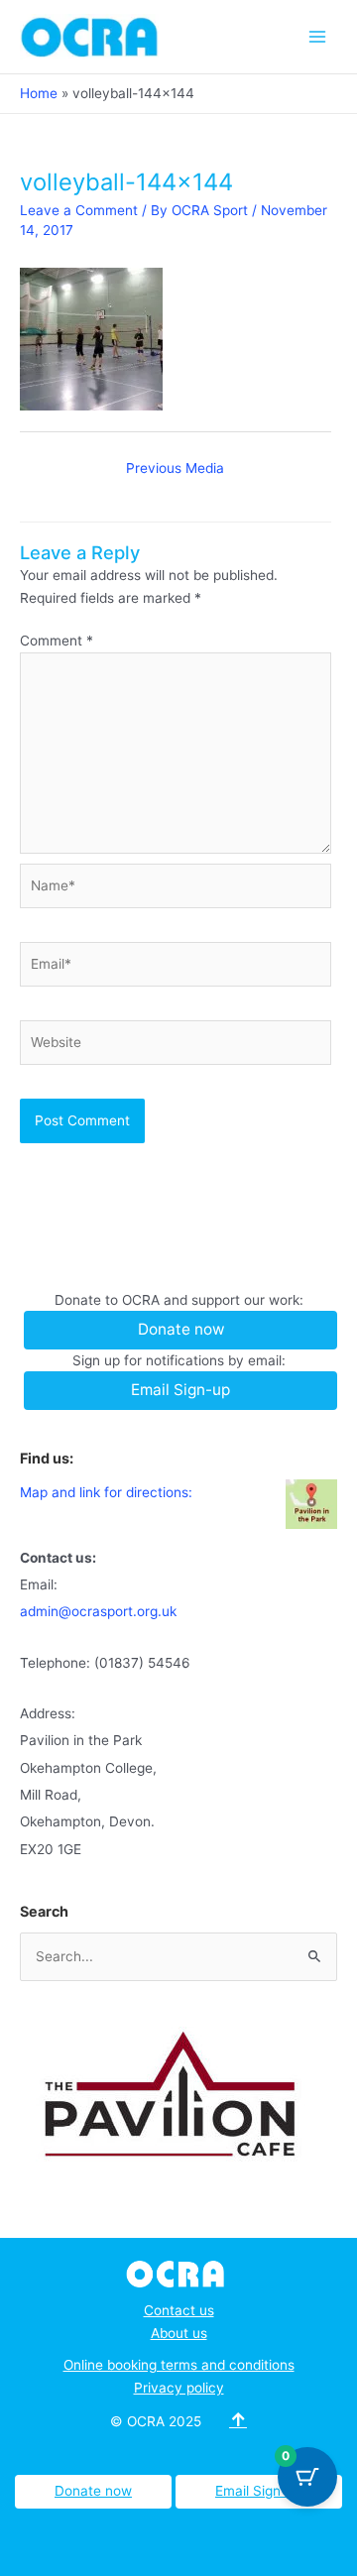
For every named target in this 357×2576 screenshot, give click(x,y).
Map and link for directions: (106, 1492)
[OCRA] (179, 2273)
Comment (57, 641)
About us (179, 2333)
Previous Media (175, 468)
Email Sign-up (259, 2491)
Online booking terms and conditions (179, 2365)
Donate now (93, 2491)
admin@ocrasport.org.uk (98, 1611)
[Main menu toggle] (318, 36)
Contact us (179, 2310)
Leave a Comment (79, 210)
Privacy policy (179, 2388)
